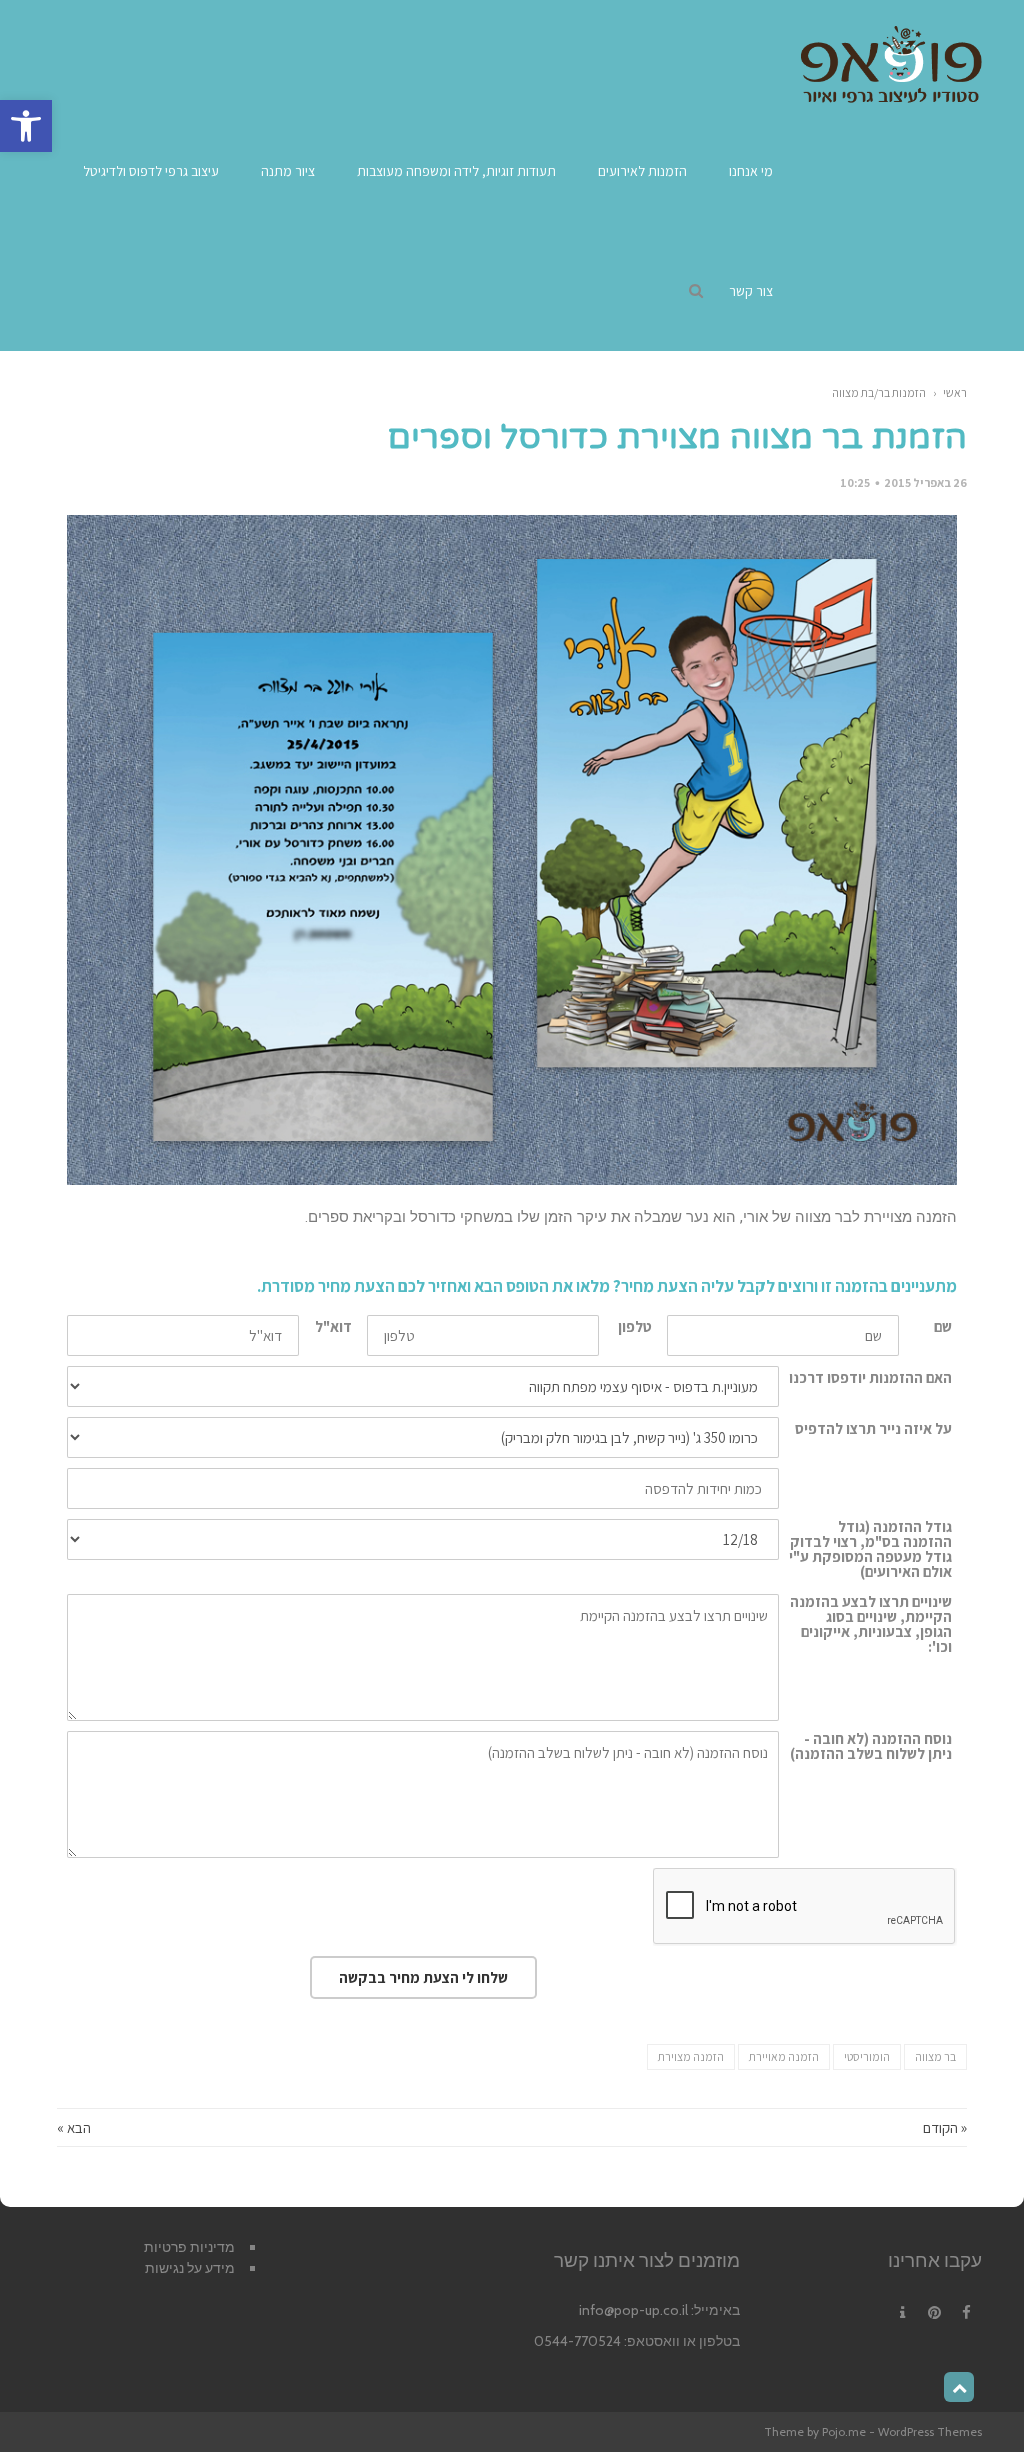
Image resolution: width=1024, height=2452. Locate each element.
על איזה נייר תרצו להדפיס (873, 1428)
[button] (26, 126)
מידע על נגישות (190, 2268)
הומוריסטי (867, 2056)
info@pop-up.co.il (633, 2310)
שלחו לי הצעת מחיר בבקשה (423, 1977)
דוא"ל (333, 1326)
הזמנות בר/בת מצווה (879, 392)
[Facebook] (966, 2313)
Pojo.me (844, 2431)
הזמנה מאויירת (784, 2056)
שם (943, 1326)
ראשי (955, 392)
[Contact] (902, 2313)
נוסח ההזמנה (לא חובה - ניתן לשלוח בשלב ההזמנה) (871, 1746)
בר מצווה (935, 2056)
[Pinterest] (934, 2313)
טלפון (635, 1326)
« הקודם (945, 2127)
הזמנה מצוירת (691, 2056)
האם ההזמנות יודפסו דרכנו (870, 1377)
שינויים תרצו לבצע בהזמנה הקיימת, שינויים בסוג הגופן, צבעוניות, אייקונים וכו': (871, 1624)
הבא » (74, 2127)
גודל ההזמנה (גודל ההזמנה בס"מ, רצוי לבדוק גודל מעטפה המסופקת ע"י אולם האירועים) (870, 1549)
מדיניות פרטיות (189, 2247)
